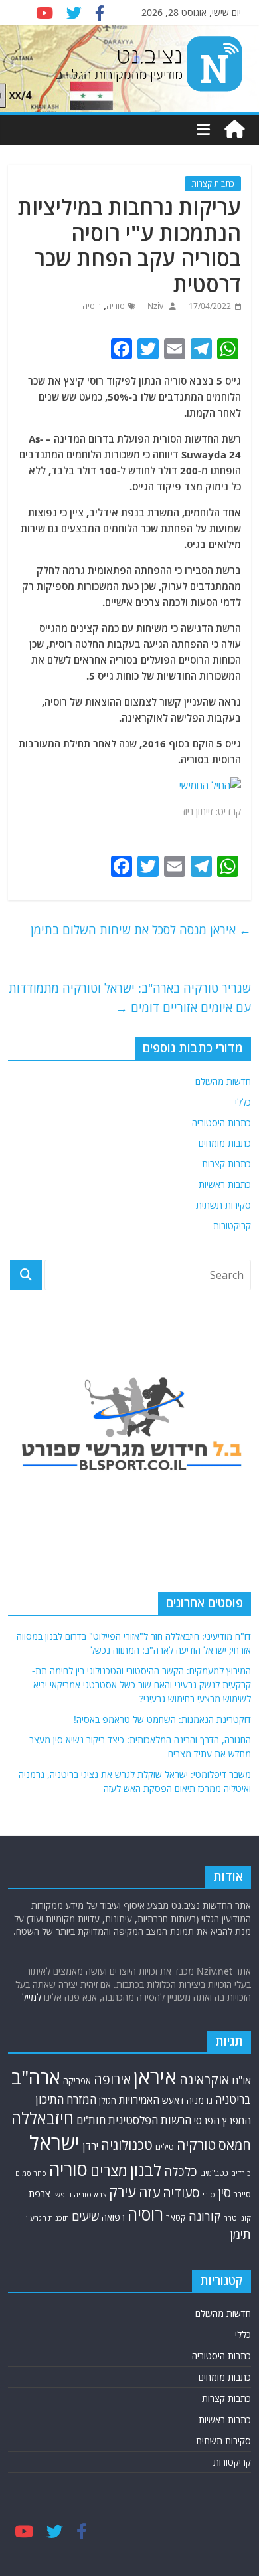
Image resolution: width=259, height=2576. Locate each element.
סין (224, 2193)
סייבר (242, 2194)
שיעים (85, 2216)
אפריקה (77, 2081)
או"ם (241, 2080)
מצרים (109, 2170)
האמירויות (139, 2100)
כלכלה (181, 2171)
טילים (165, 2147)
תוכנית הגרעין (47, 2218)
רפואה (113, 2217)
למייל (32, 1997)
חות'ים (91, 2120)
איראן (155, 2077)
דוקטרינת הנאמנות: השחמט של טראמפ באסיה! (162, 1719)
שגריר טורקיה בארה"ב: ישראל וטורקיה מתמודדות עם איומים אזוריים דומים (130, 998)
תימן (240, 2234)
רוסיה (92, 306)
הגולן (108, 2100)
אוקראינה (204, 2079)
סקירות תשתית (223, 1205)
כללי (243, 1102)
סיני (209, 2194)
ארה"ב (36, 2077)
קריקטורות (232, 1226)
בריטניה (233, 2099)
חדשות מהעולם (223, 1081)
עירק (123, 2192)
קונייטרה (237, 2218)
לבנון (146, 2170)
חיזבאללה (43, 2118)
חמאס (235, 2145)
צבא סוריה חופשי (80, 2194)
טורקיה (196, 2145)
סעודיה (181, 2193)
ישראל (54, 2143)
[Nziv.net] (234, 130)
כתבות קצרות (213, 184)
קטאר (176, 2218)
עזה (149, 2192)
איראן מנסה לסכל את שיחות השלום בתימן (141, 930)
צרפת (40, 2193)
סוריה (116, 306)
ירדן (90, 2146)
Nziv (154, 306)
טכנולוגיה (127, 2145)
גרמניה (200, 2100)
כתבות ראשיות (225, 1184)
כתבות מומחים (225, 1143)
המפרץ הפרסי (222, 2120)
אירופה (112, 2079)
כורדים (241, 2173)
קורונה (205, 2216)
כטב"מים (214, 2173)
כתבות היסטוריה (221, 1123)
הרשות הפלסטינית (150, 2120)
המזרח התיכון (66, 2099)
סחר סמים (31, 2173)
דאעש (173, 2100)
